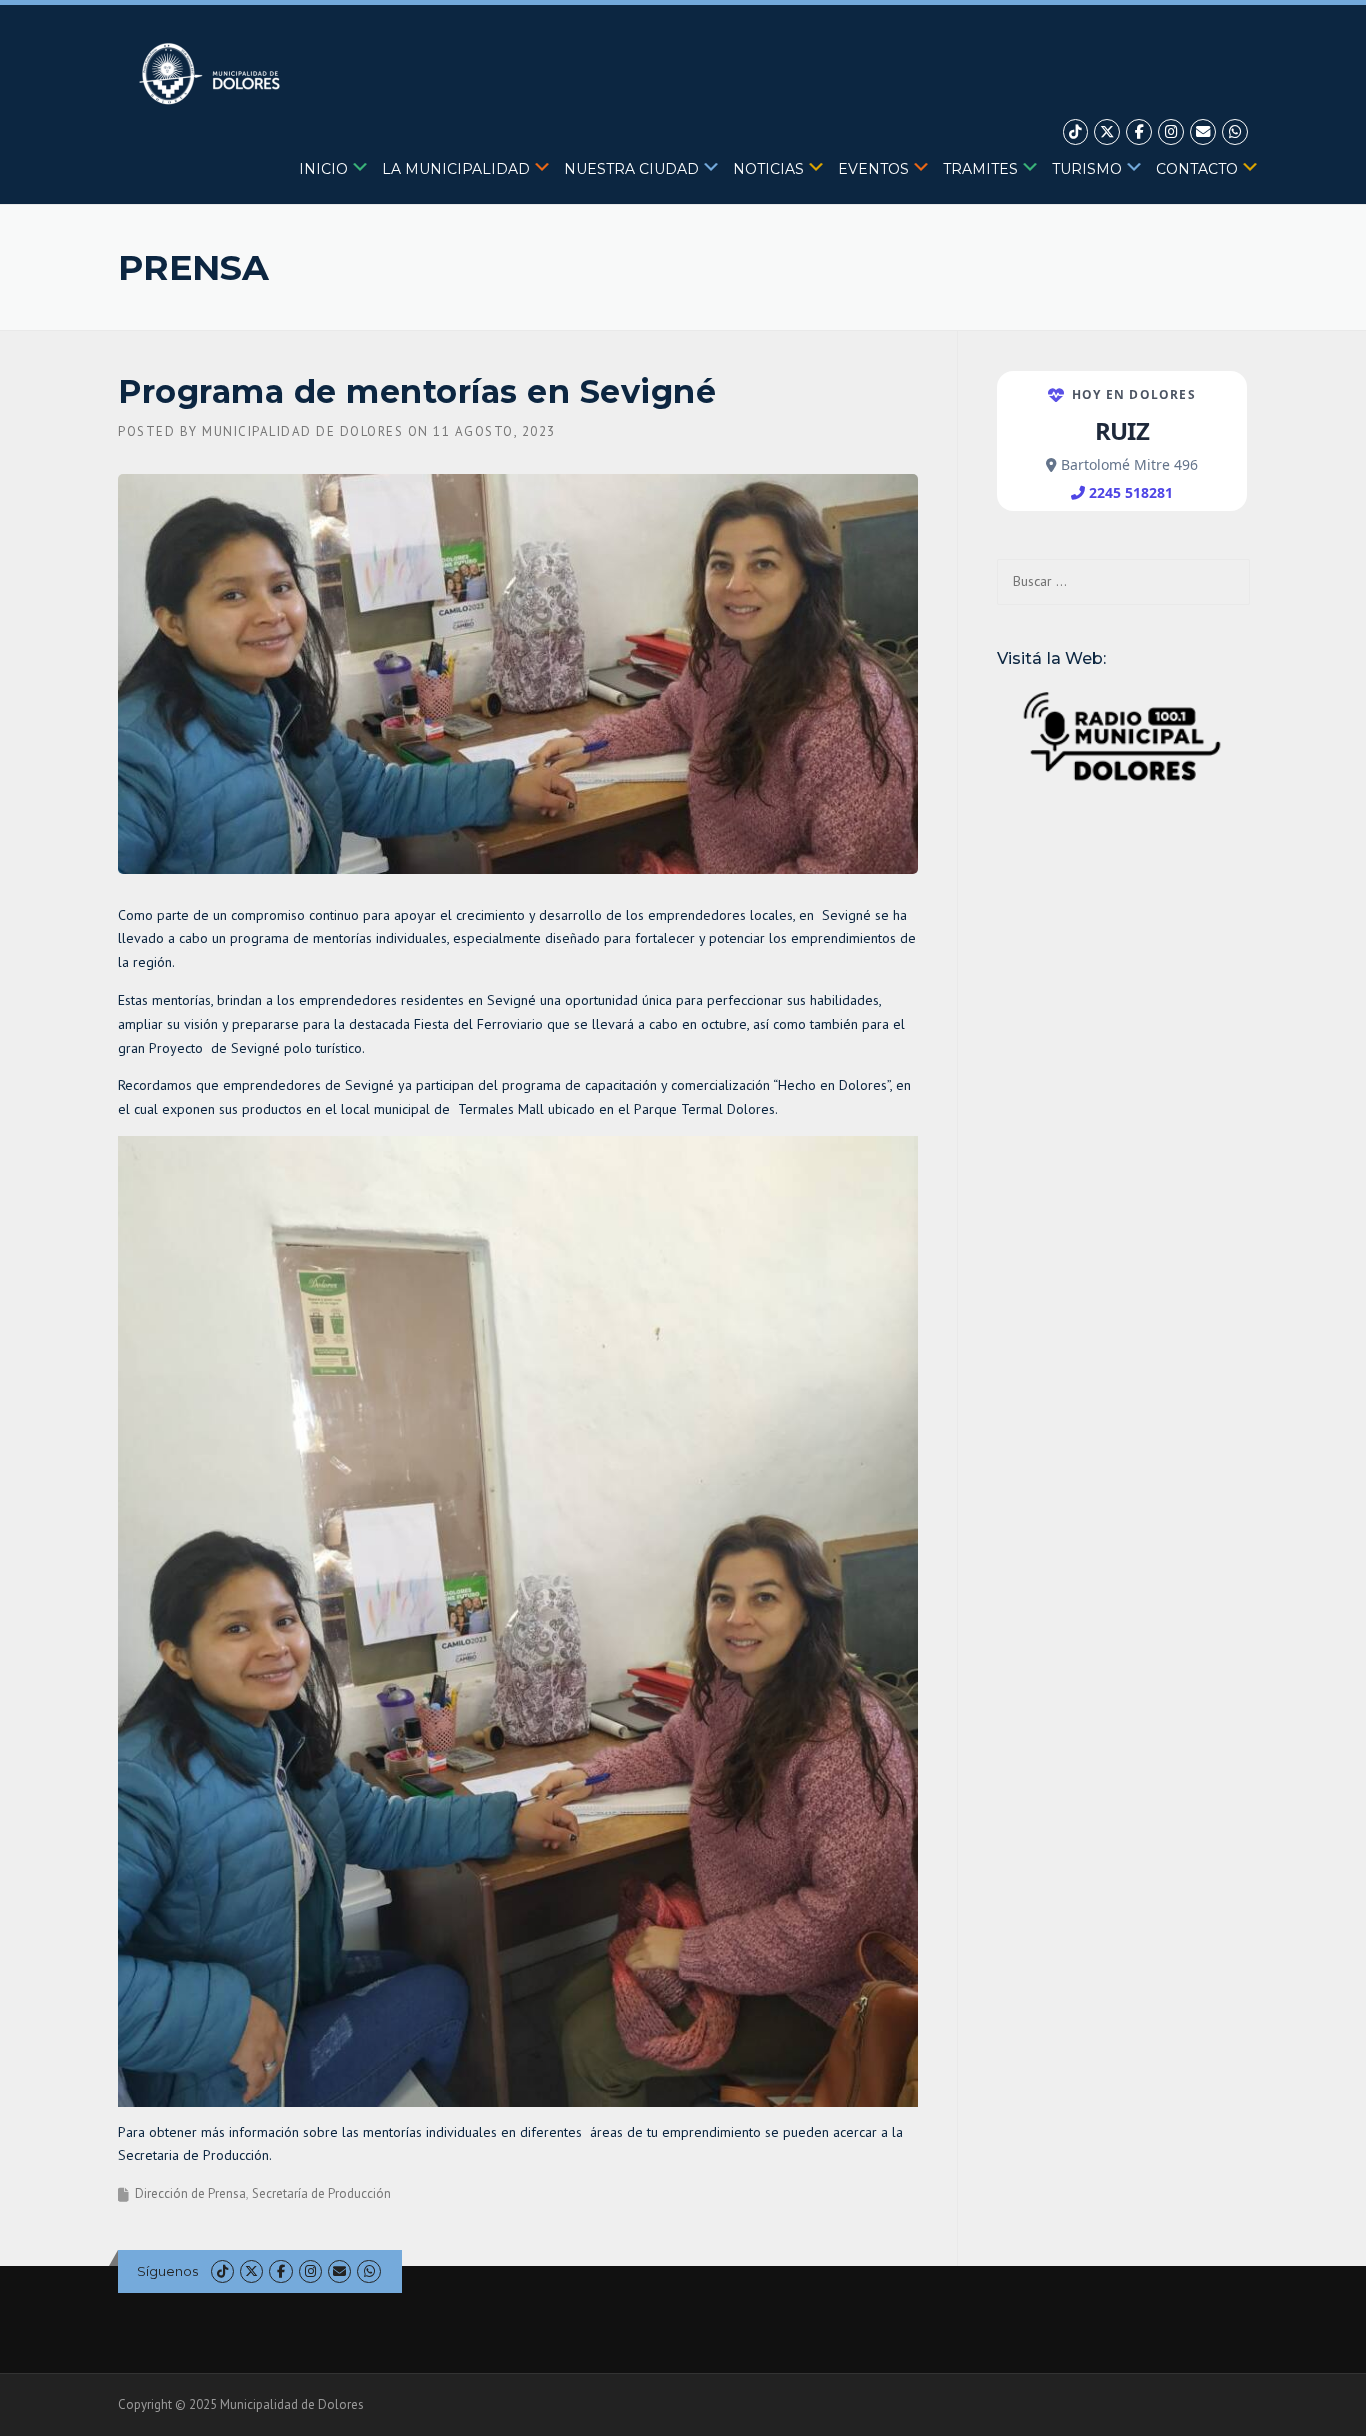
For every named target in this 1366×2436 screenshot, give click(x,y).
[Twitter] (1107, 132)
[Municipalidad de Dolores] (213, 73)
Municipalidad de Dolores (302, 431)
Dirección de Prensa (190, 2193)
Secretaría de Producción (321, 2193)
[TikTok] (1076, 132)
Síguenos (167, 2271)
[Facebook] (1139, 132)
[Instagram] (1171, 132)
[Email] (1203, 132)
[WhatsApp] (1235, 132)
